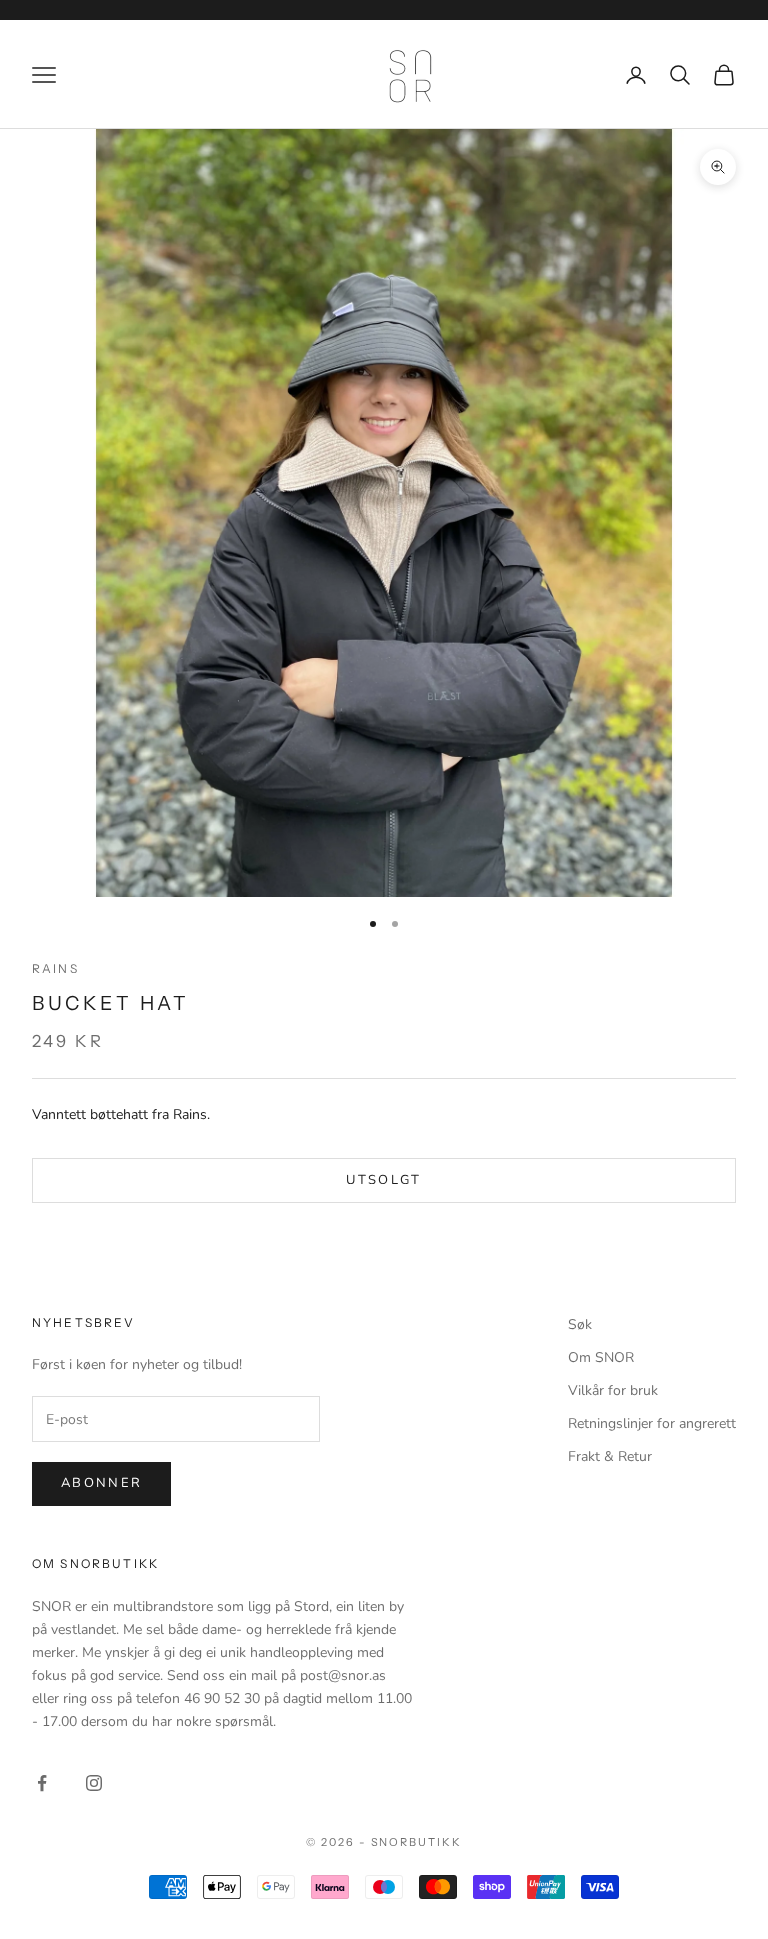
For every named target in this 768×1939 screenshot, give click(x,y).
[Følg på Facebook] (42, 1783)
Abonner (101, 1483)
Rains (55, 968)
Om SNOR (601, 1357)
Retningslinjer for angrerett (652, 1423)
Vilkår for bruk (613, 1390)
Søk (580, 1324)
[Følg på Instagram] (94, 1783)
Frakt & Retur (610, 1456)
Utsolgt (383, 1180)
